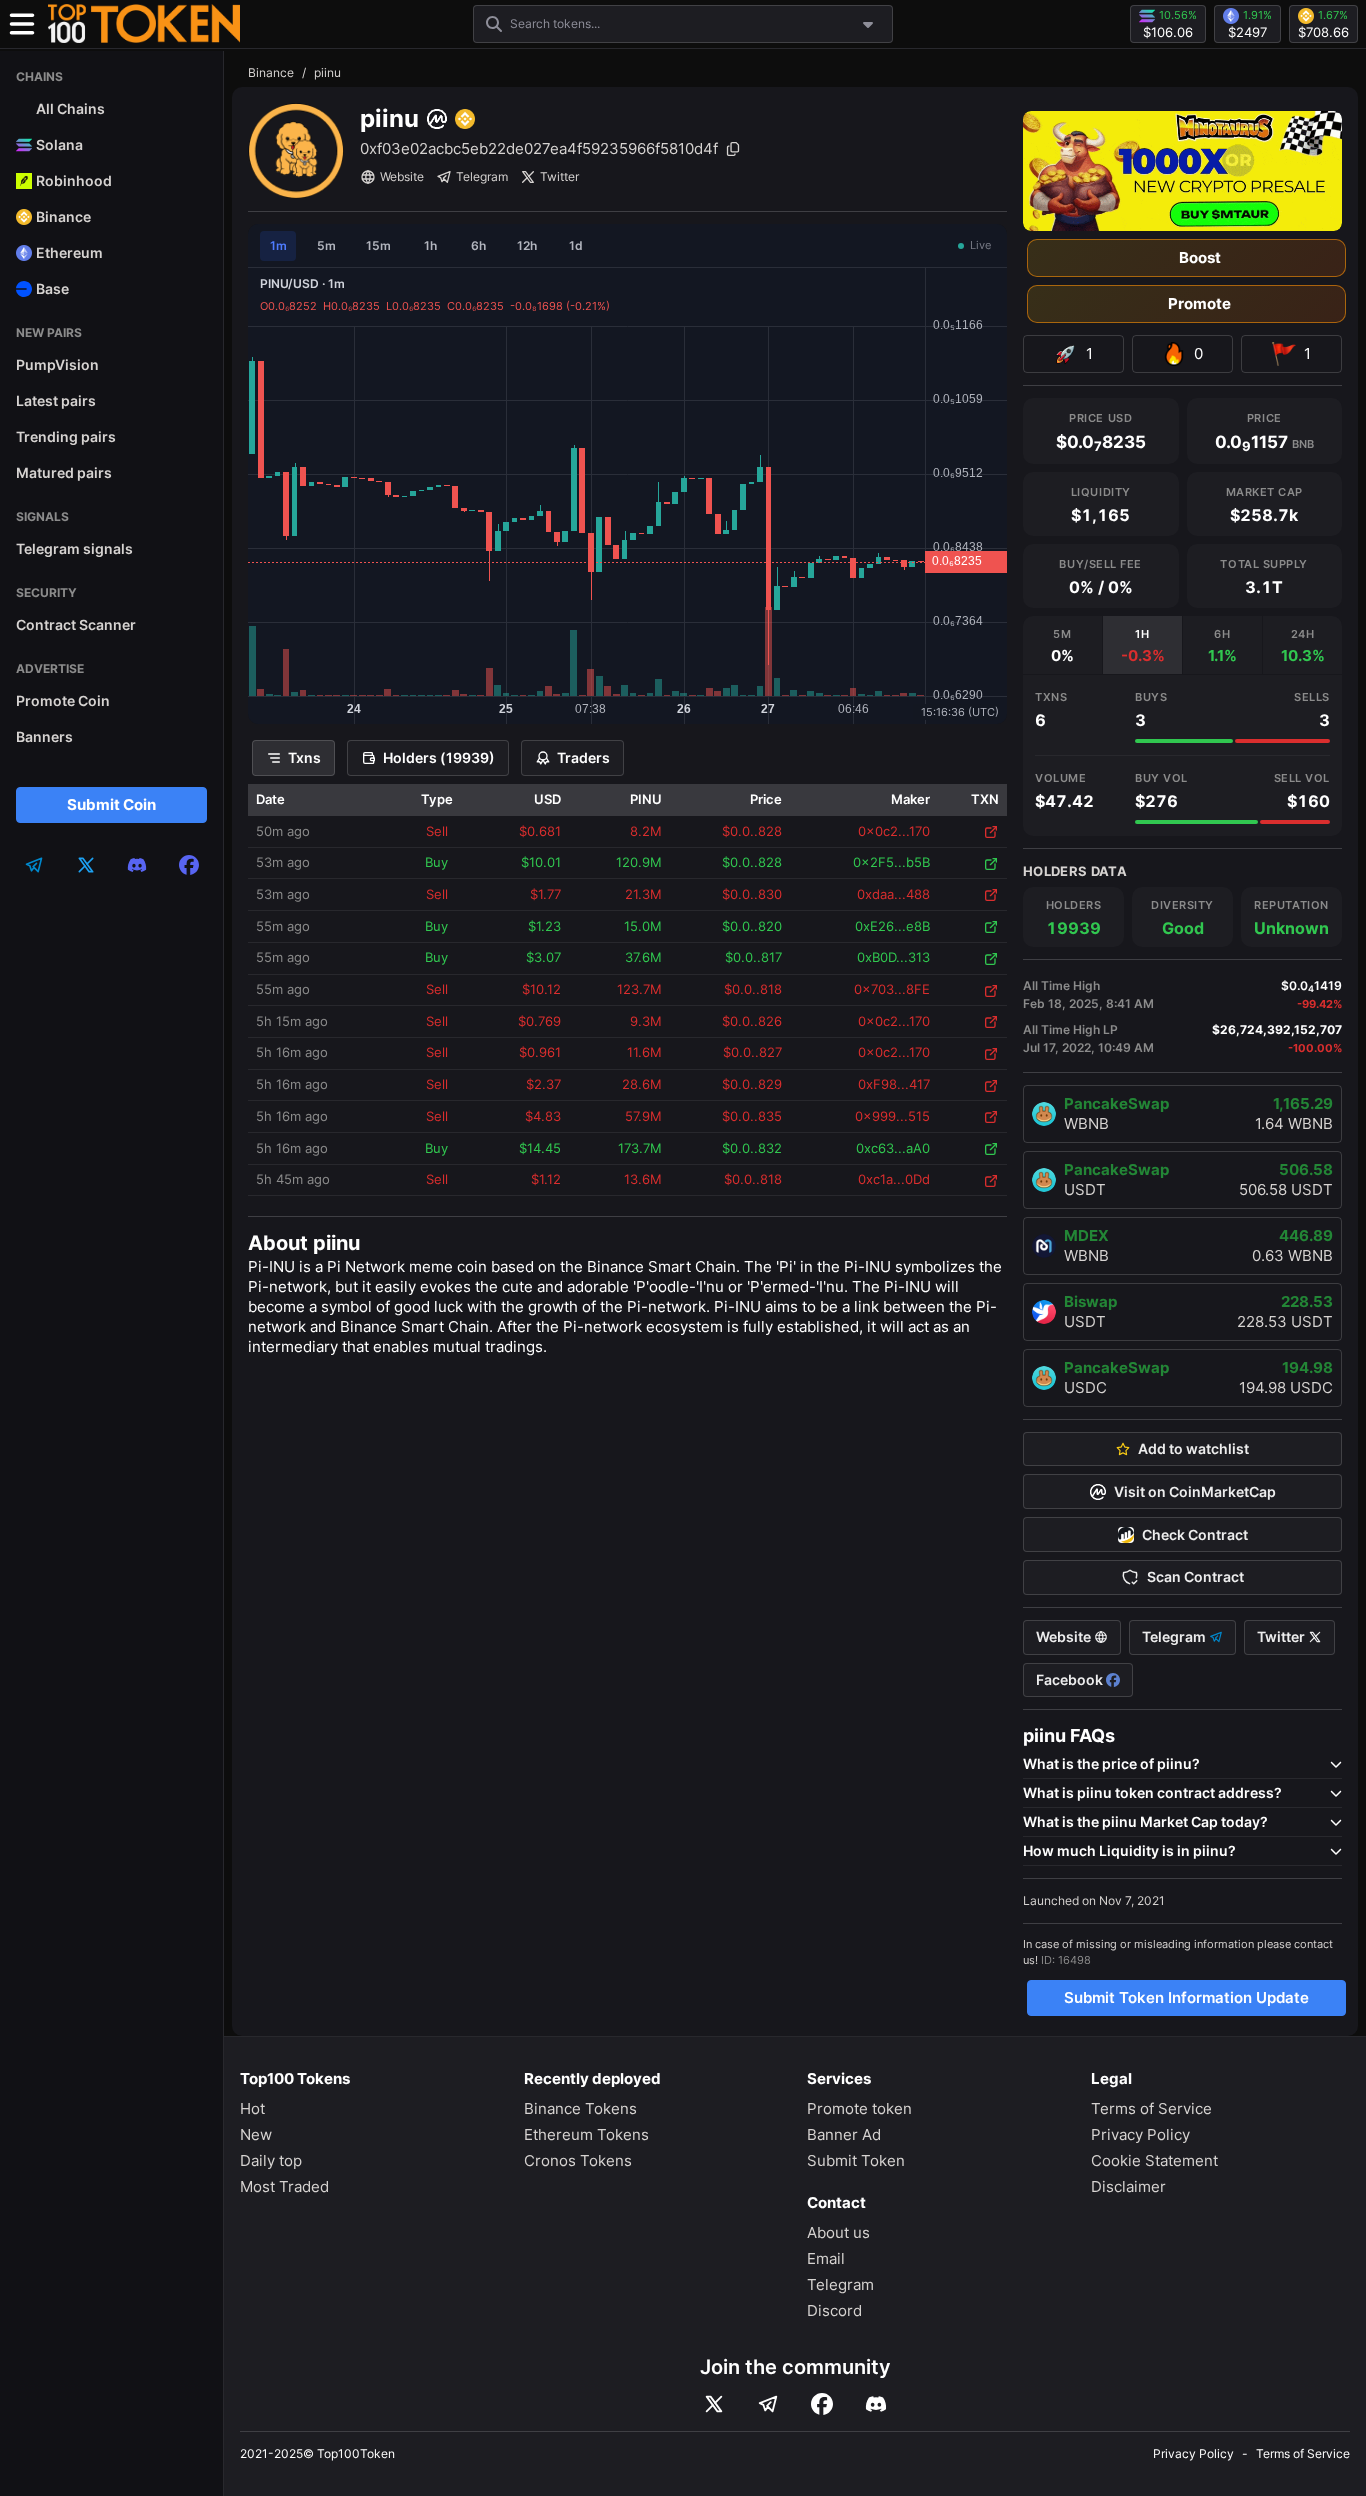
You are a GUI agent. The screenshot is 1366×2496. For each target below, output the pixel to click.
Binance (271, 72)
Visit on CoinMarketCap (1195, 1492)
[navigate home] (144, 24)
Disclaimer (1128, 2186)
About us (838, 2232)
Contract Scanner (76, 624)
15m (378, 245)
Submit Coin (111, 804)
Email (826, 2258)
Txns (304, 757)
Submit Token (856, 2160)
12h (527, 245)
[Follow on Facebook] (822, 2404)
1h (430, 245)
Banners (44, 736)
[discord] (137, 865)
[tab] (1062, 645)
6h (478, 245)
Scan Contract (1195, 1577)
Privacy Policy (1140, 2134)
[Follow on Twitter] (714, 2404)
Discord (834, 2310)
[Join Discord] (876, 2404)
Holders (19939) (439, 757)
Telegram (482, 176)
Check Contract (1195, 1535)
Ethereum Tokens (586, 2134)
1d (576, 245)
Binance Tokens (580, 2108)
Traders (583, 757)
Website (402, 176)
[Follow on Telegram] (768, 2404)
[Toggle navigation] (22, 24)
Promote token (859, 2108)
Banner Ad (844, 2134)
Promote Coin (63, 700)
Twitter (559, 176)
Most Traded (284, 2186)
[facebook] (189, 865)
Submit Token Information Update (1186, 1997)
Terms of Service (1151, 2108)
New (256, 2134)
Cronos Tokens (578, 2160)
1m (278, 245)
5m (326, 245)
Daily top (271, 2160)
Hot (252, 2108)
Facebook (1071, 1680)
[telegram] (34, 865)
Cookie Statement (1154, 2160)
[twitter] (86, 865)
